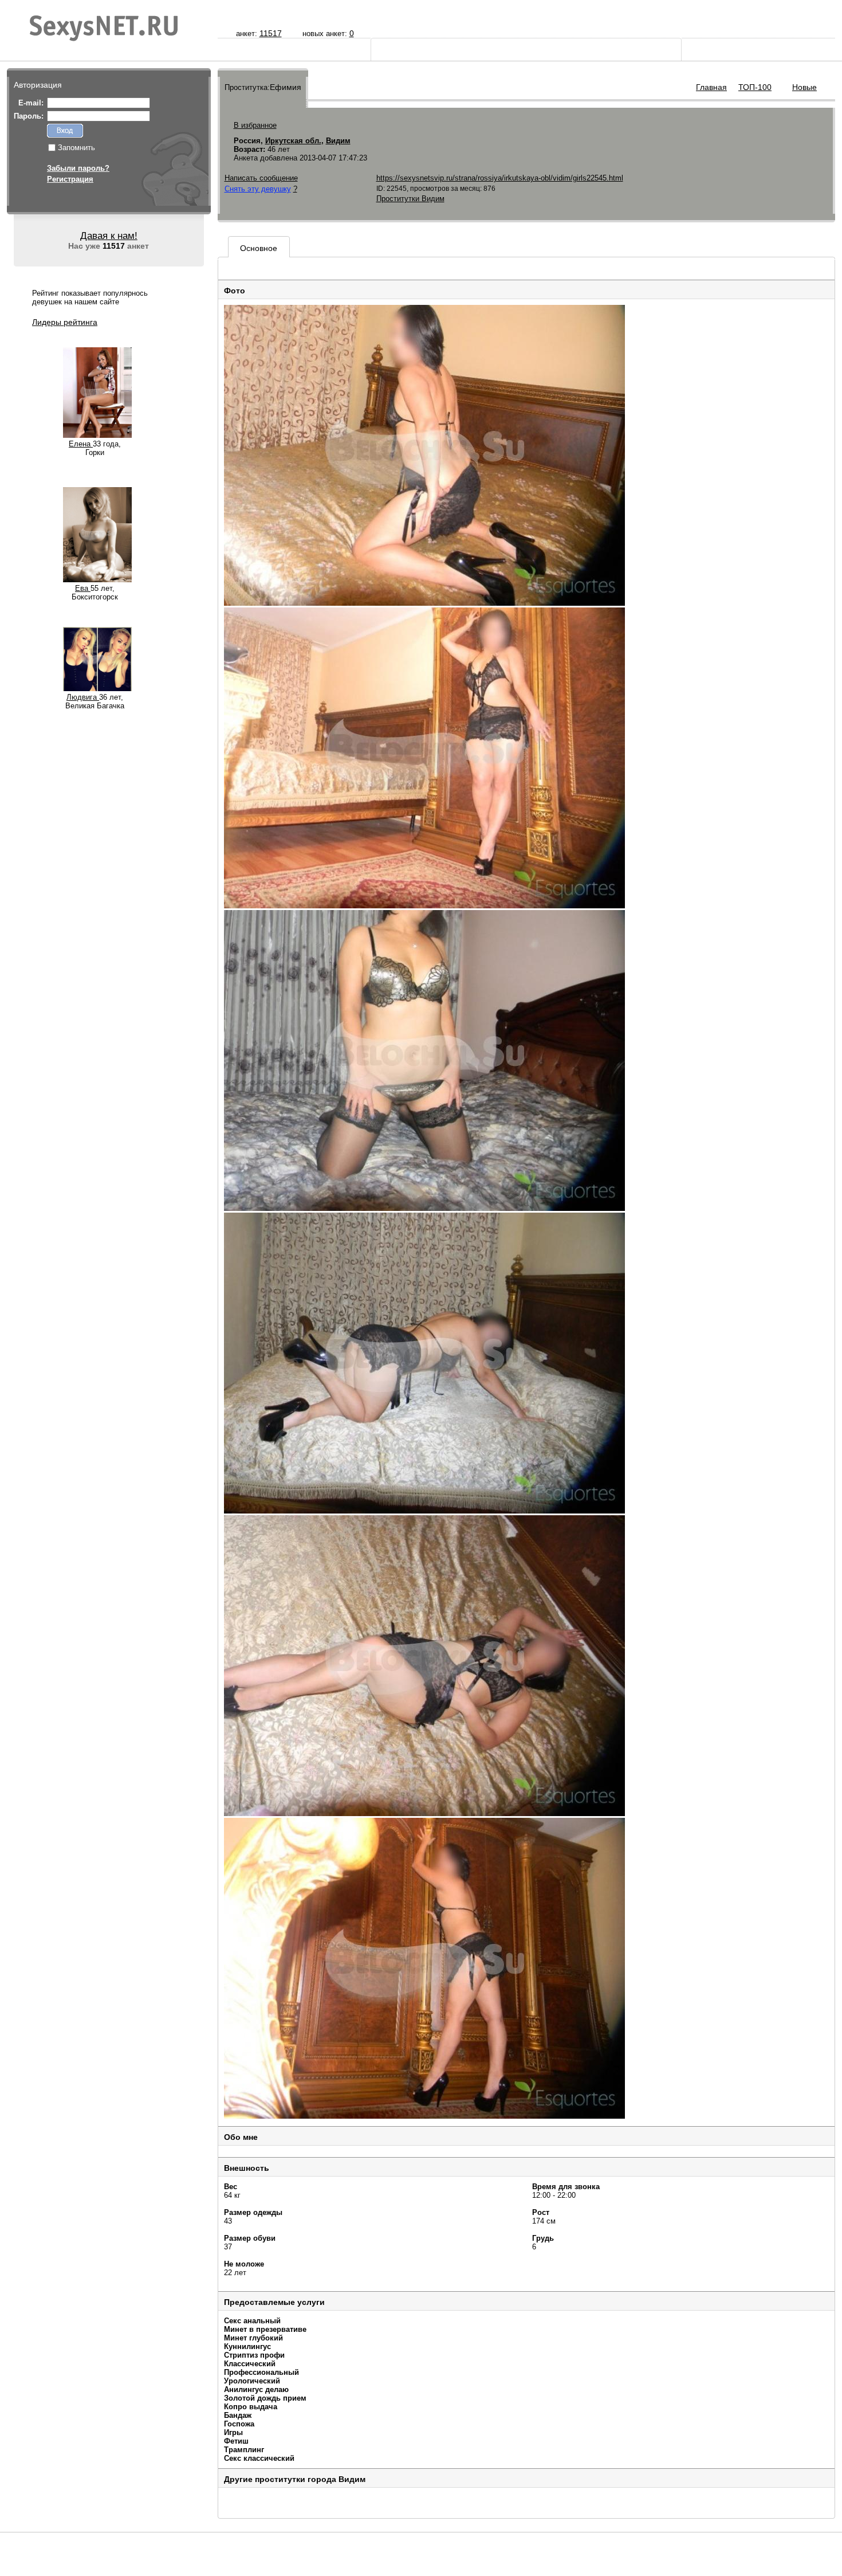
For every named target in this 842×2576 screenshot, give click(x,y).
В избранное (255, 125)
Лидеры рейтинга (65, 322)
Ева (83, 588)
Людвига (83, 697)
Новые (804, 87)
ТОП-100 (755, 87)
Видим (338, 141)
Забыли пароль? (78, 168)
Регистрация (70, 179)
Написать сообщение (261, 178)
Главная (711, 87)
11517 (271, 33)
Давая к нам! (109, 236)
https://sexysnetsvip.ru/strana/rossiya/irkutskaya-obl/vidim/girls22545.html (500, 178)
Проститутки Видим (410, 199)
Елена (81, 444)
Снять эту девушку (258, 189)
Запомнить (76, 148)
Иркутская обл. (293, 141)
